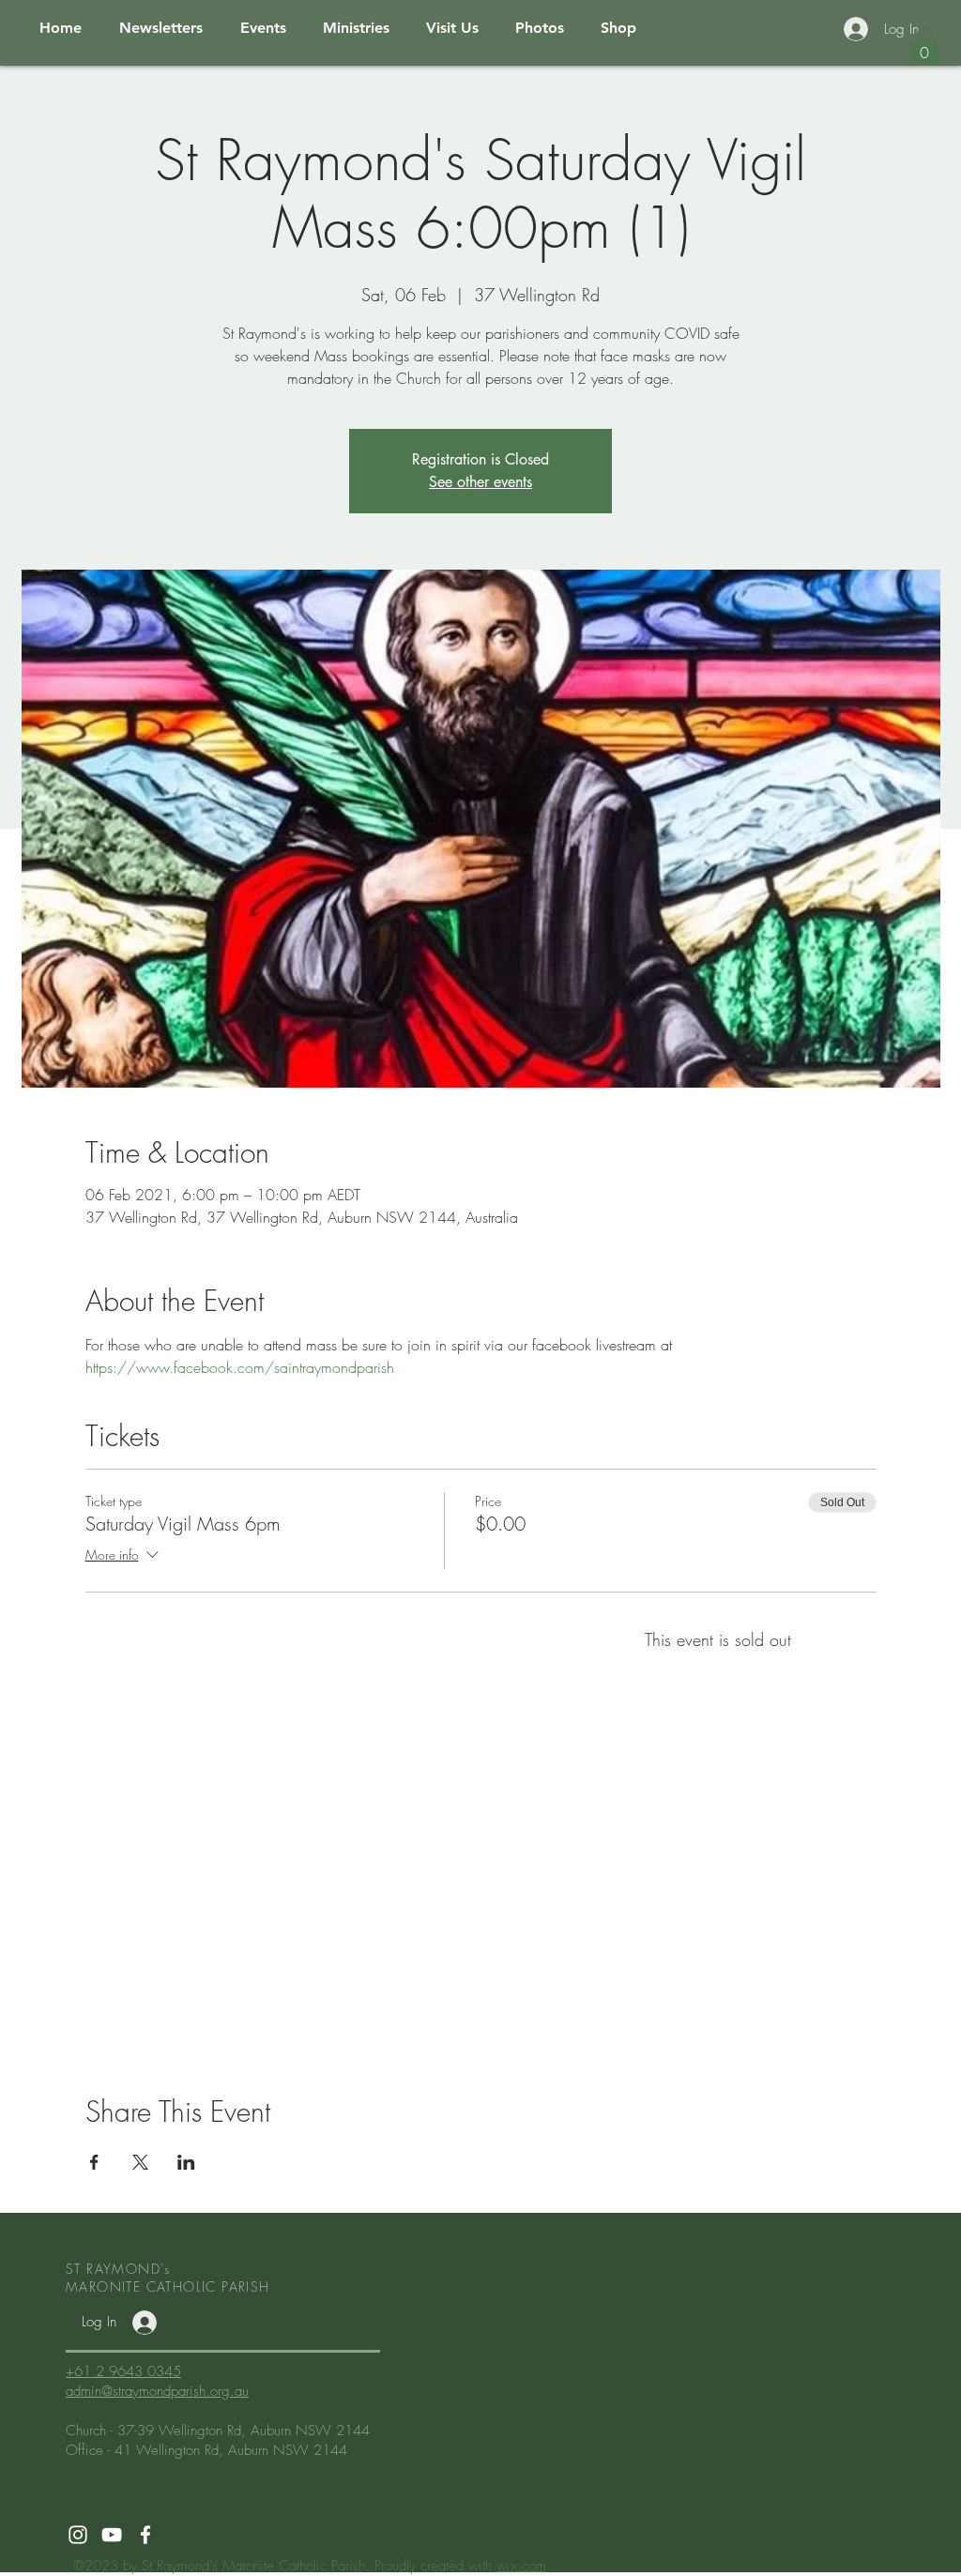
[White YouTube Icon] (112, 2535)
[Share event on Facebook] (94, 2162)
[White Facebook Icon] (145, 2535)
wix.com (521, 2566)
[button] (924, 46)
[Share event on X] (140, 2162)
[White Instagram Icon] (78, 2535)
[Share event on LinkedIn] (186, 2162)
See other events (480, 482)
